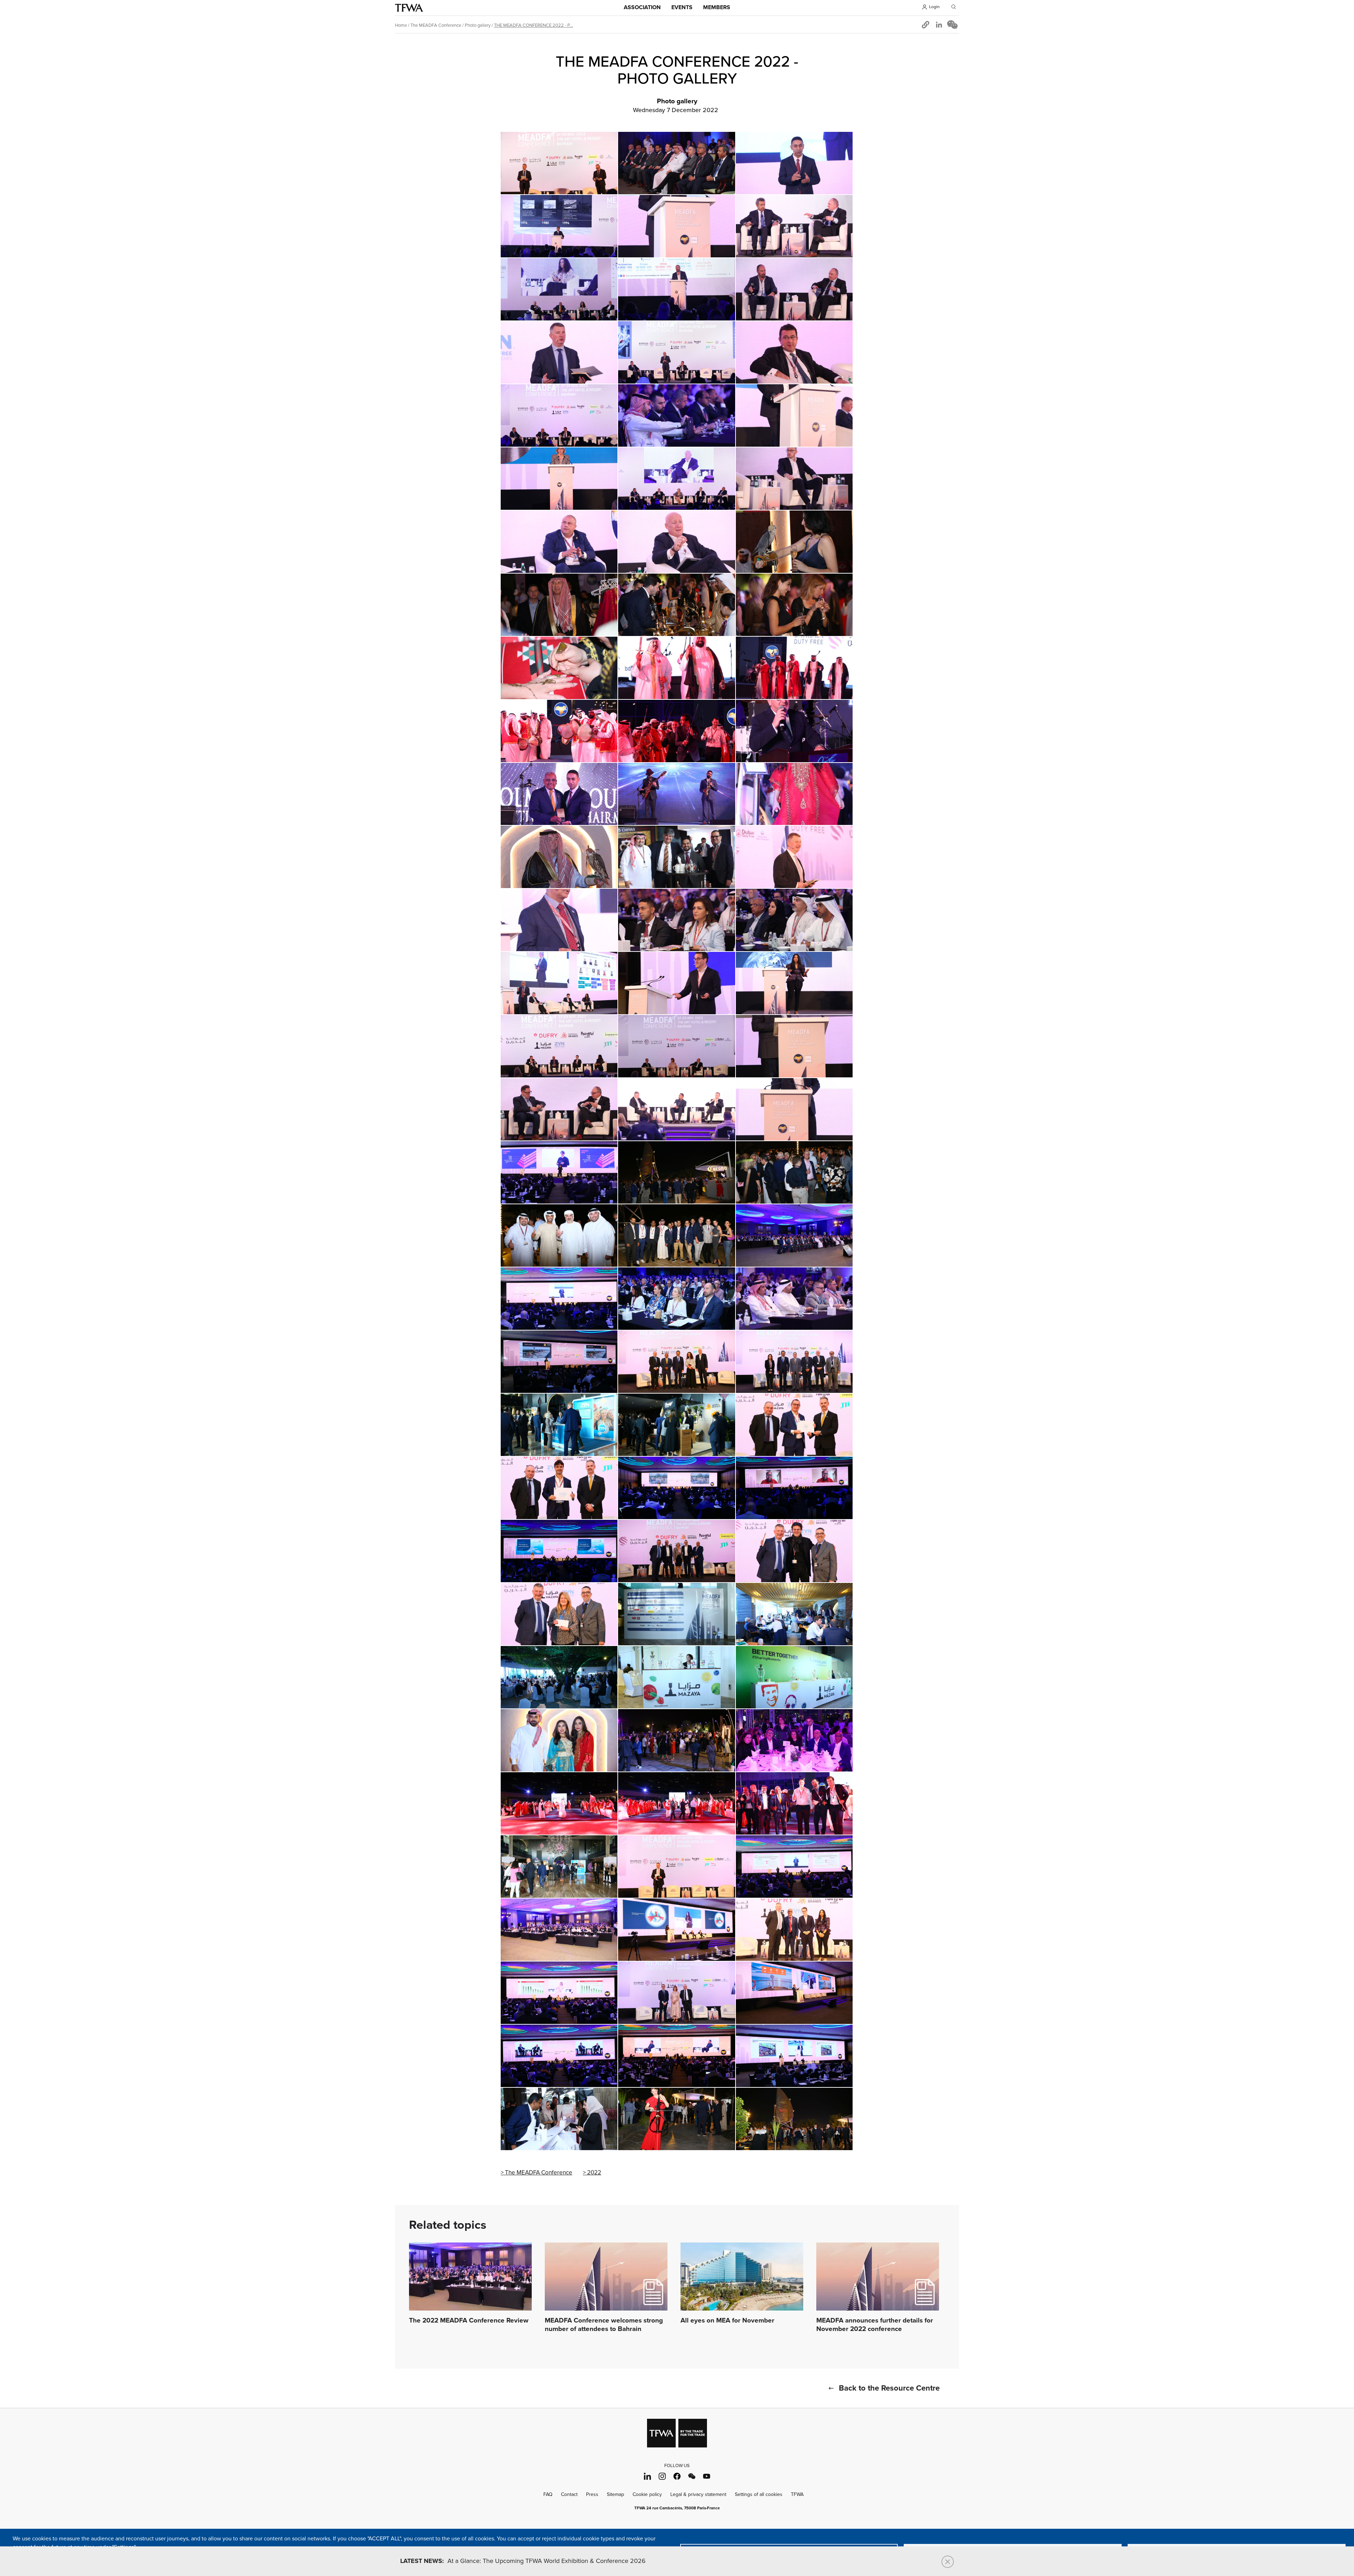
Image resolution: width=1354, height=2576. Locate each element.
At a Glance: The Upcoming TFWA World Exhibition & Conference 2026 (523, 2561)
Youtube (707, 2476)
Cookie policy (647, 2494)
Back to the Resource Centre (889, 2388)
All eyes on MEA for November (727, 2321)
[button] (926, 25)
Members (717, 8)
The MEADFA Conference (436, 25)
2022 (594, 2173)
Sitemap (615, 2494)
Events (682, 8)
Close (948, 2562)
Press (592, 2494)
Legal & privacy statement (698, 2494)
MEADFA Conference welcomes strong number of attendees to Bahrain (604, 2325)
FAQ (548, 2494)
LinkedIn (648, 2476)
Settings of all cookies (759, 2494)
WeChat (692, 2476)
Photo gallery (478, 25)
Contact (569, 2494)
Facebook (677, 2476)
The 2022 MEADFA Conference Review (469, 2321)
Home (401, 25)
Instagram (662, 2476)
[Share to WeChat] (952, 25)
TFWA (409, 8)
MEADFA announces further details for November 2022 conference (875, 2325)
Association (642, 8)
